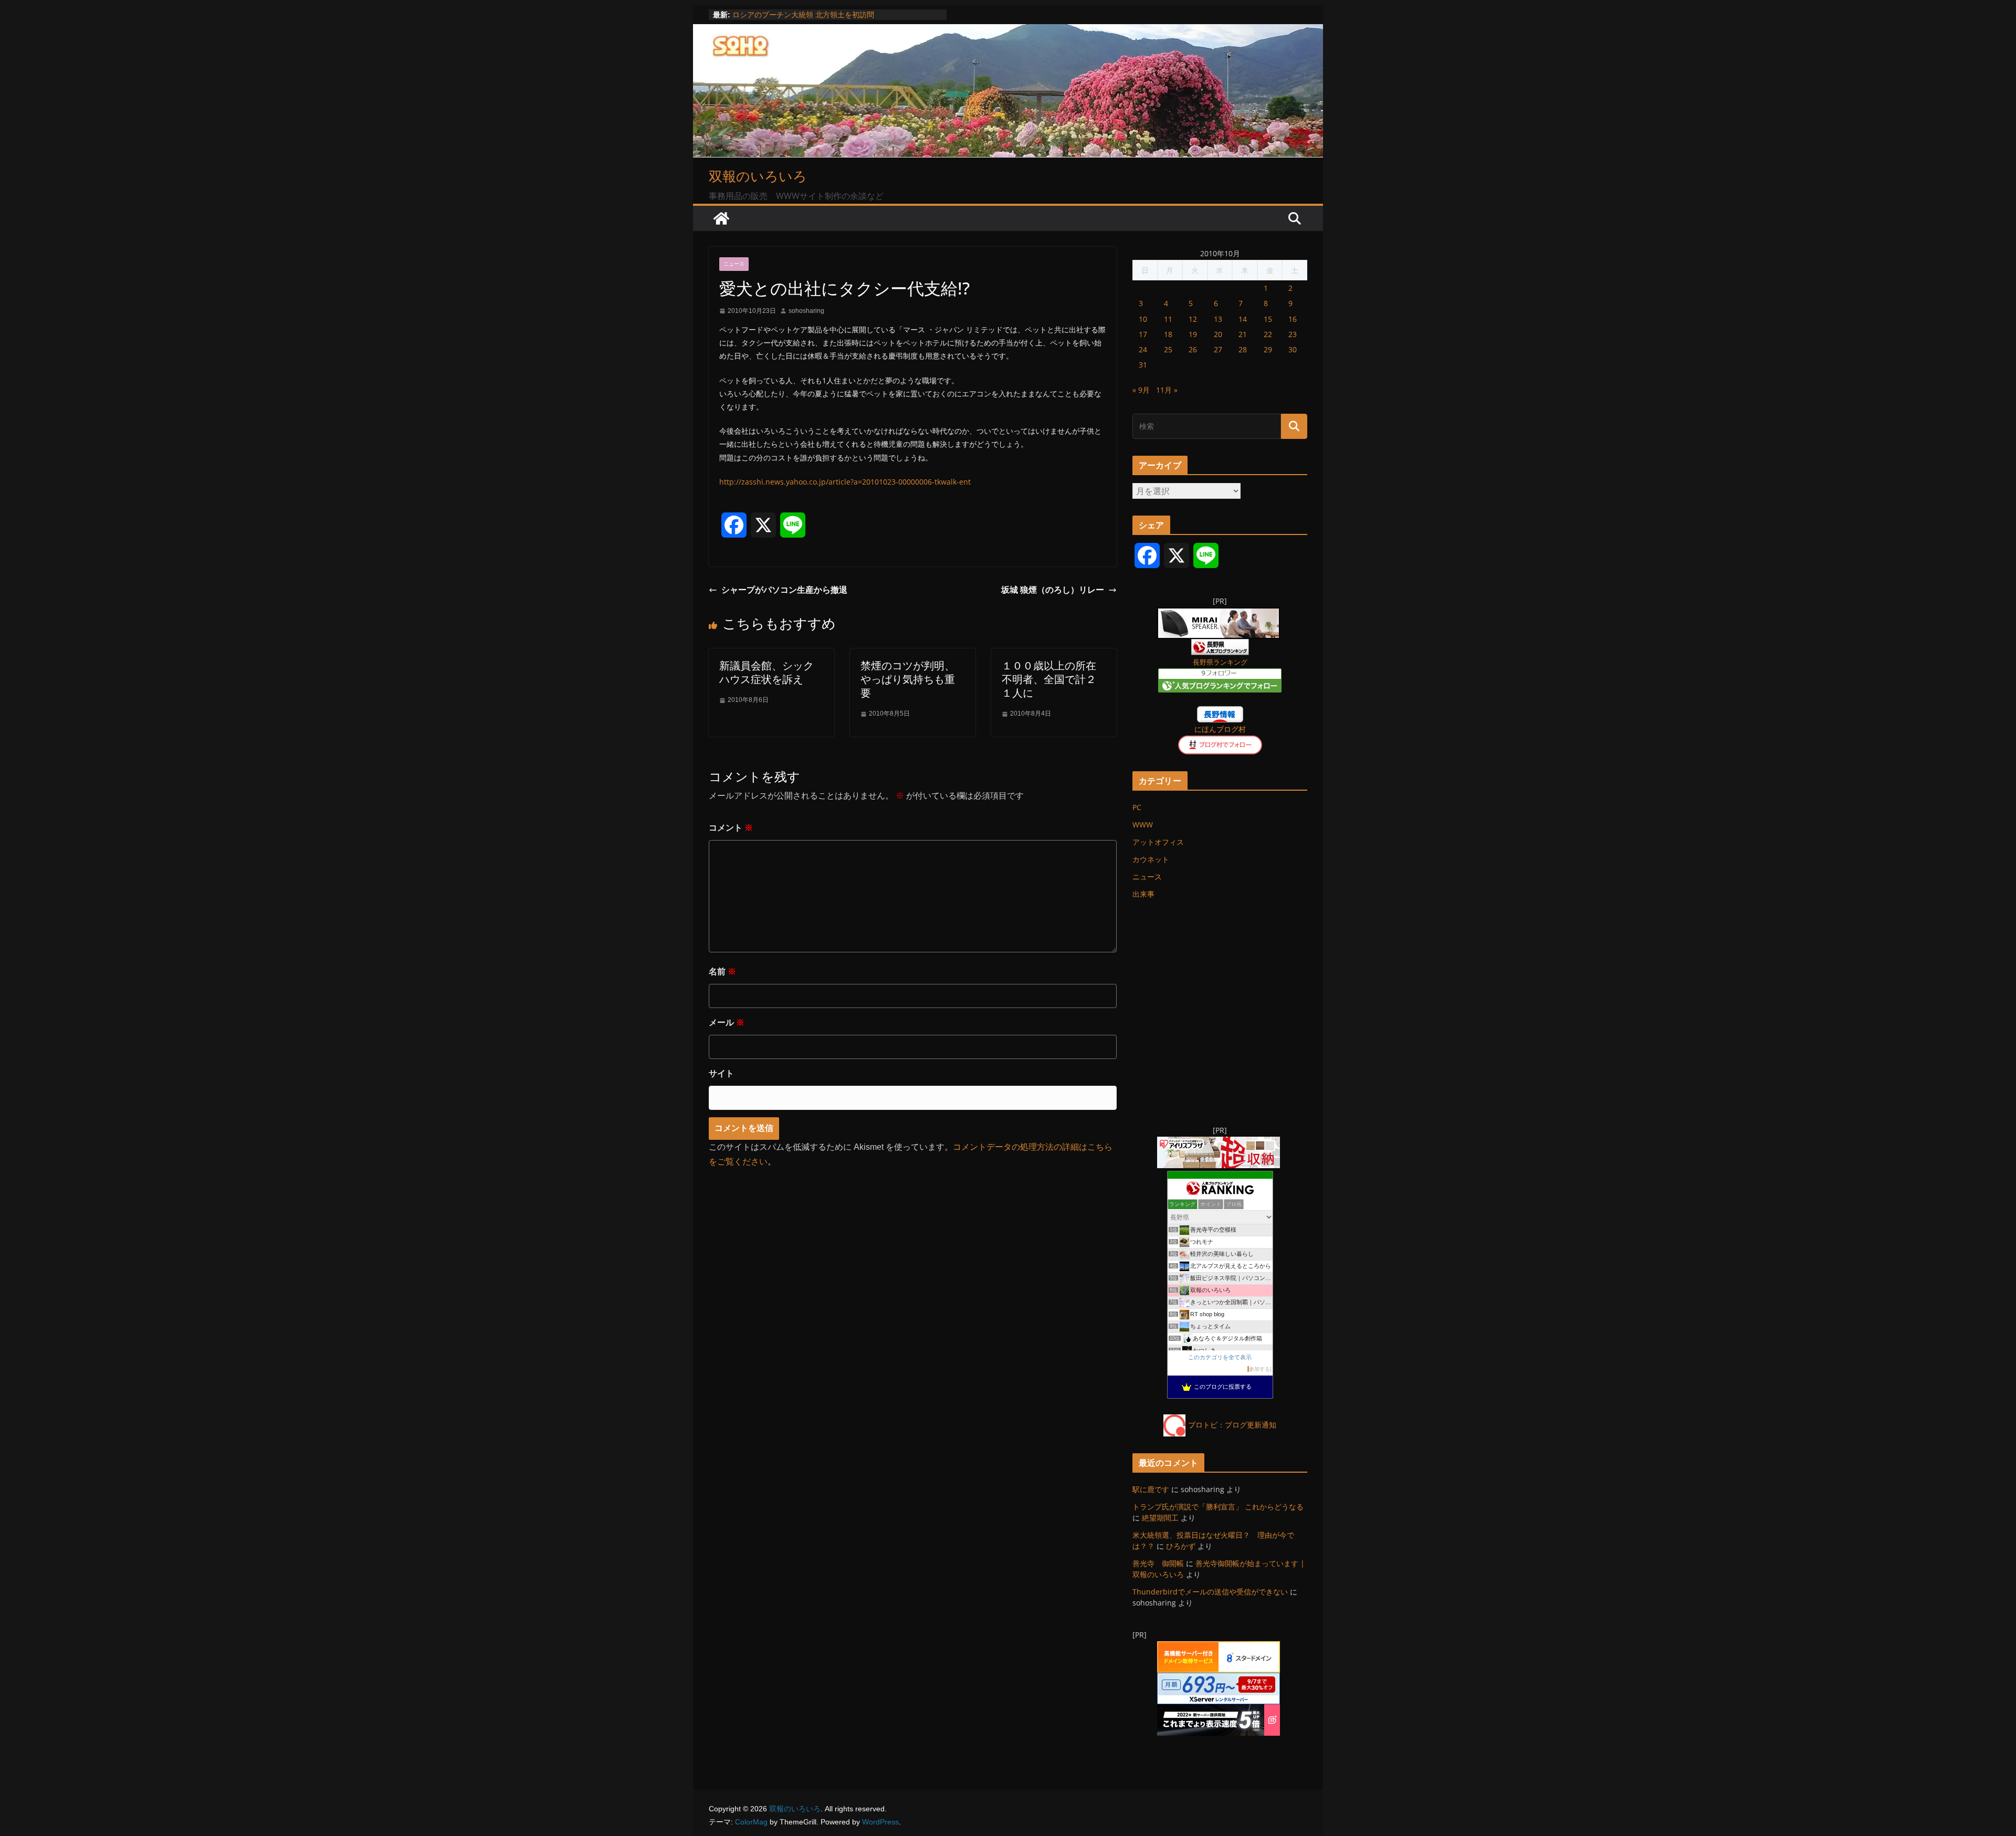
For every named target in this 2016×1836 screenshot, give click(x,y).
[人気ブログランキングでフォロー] (1220, 675)
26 (1193, 349)
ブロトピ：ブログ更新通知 (1232, 1425)
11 (1168, 319)
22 (1268, 334)
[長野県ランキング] (1220, 646)
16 (1293, 319)
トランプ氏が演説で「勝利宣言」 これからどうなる (1218, 1507)
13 (1218, 319)
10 (1143, 319)
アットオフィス (1158, 842)
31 (1143, 365)
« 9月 (1141, 390)
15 (1268, 319)
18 (1168, 334)
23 (1293, 334)
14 (1243, 319)
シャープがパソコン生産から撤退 (784, 590)
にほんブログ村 (1220, 729)
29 (1268, 349)
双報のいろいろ (758, 176)
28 (1243, 349)
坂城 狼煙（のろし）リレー (1053, 590)
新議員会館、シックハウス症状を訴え (766, 672)
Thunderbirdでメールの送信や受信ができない (1210, 1592)
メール (727, 1022)
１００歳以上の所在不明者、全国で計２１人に (1049, 679)
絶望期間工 (1160, 1518)
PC (1137, 807)
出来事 (1143, 894)
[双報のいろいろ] (721, 218)
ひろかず (1181, 1546)
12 (1193, 319)
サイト (721, 1073)
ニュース (734, 264)
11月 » (1167, 390)
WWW (1143, 825)
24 (1143, 349)
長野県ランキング (1220, 662)
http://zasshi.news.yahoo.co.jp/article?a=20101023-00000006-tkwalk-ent (845, 482)
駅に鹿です (1151, 1489)
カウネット (1151, 859)
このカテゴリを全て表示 (1220, 1357)
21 (1243, 334)
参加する (1259, 1369)
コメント (731, 828)
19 (1193, 334)
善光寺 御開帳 (1158, 1563)
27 (1218, 349)
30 (1293, 349)
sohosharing (806, 311)
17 (1143, 334)
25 (1168, 349)
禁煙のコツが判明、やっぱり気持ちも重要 (908, 679)
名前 (722, 972)
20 (1218, 334)
